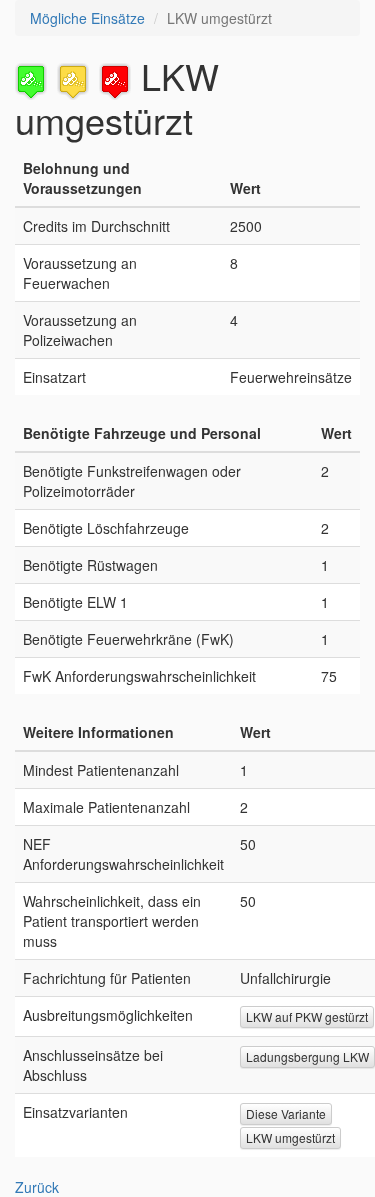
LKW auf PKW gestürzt (307, 1016)
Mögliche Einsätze (87, 18)
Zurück (37, 1187)
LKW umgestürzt (290, 1137)
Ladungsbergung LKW (307, 1056)
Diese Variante (286, 1113)
